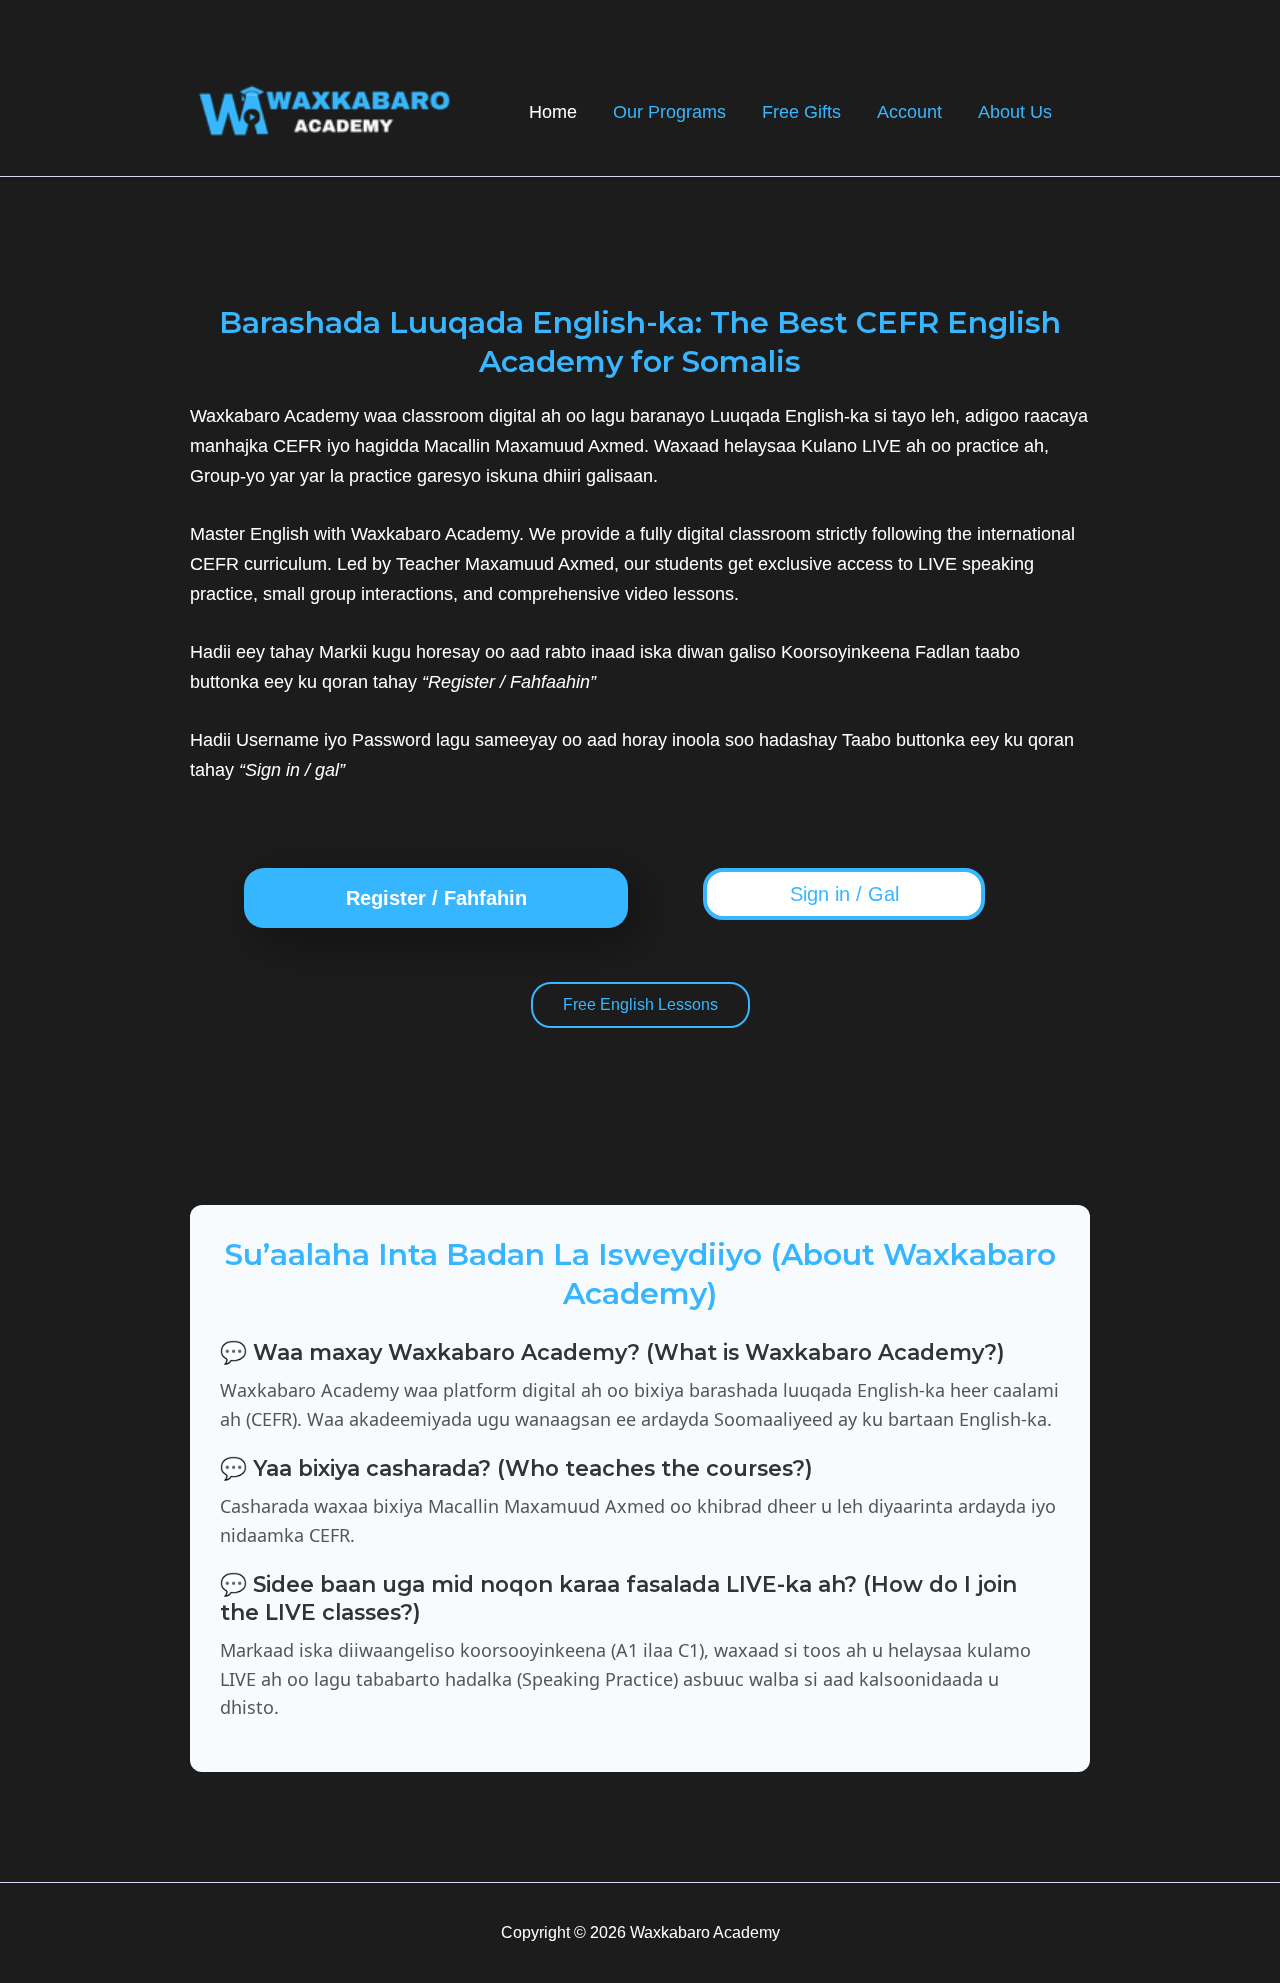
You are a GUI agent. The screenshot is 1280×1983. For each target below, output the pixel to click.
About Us (1015, 112)
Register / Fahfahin (436, 898)
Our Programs (669, 112)
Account (909, 112)
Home (553, 112)
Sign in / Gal (844, 894)
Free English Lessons (640, 1004)
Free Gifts (801, 112)
